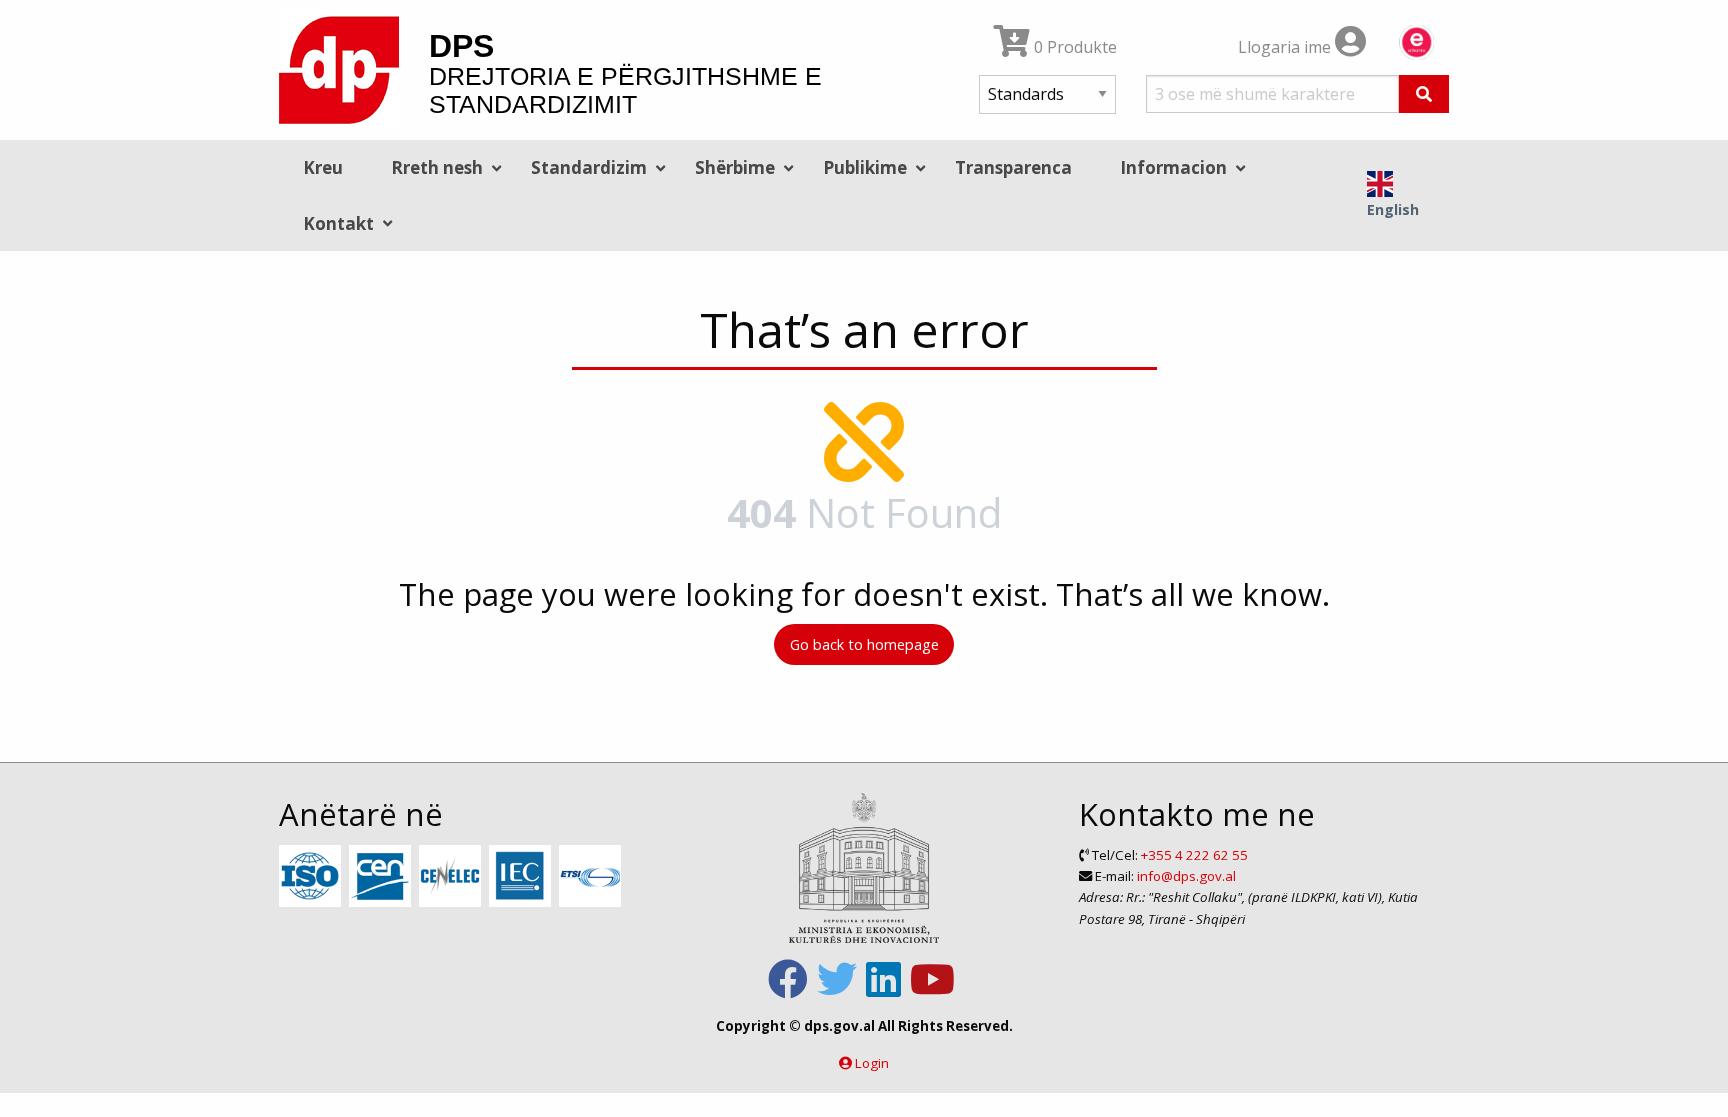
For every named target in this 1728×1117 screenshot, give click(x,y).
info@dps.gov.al (1186, 876)
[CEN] (382, 877)
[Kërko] (1424, 94)
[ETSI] (592, 877)
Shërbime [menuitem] (735, 167)
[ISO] (312, 877)
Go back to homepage (864, 644)
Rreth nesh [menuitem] (437, 167)
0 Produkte (1073, 47)
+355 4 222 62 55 (1194, 855)
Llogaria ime (1286, 47)
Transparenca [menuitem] (1013, 167)
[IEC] (522, 877)
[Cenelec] (452, 877)
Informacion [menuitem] (1173, 167)
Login (872, 1063)
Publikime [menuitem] (865, 167)
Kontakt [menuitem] (338, 223)
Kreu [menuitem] (323, 167)
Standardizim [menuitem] (589, 167)
